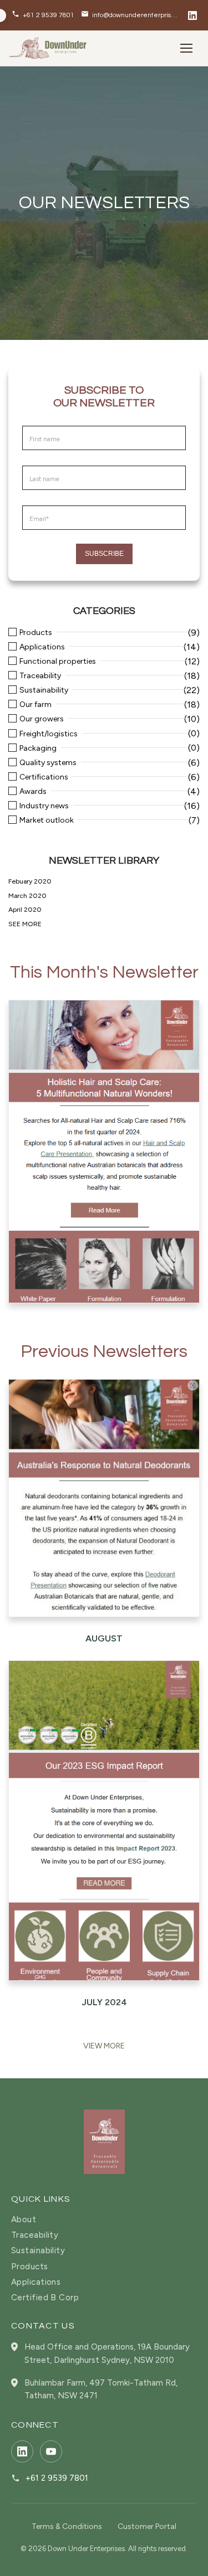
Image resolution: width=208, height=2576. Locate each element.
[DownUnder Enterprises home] (104, 2142)
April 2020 (25, 910)
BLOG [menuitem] (39, 207)
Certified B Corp (45, 2298)
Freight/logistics (49, 734)
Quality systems (48, 763)
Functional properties (58, 662)
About (24, 2220)
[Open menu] (187, 48)
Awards (33, 792)
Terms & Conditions (67, 2526)
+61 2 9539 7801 (57, 2478)
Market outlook (47, 820)
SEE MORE (25, 924)
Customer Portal (147, 2526)
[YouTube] (51, 2451)
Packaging (38, 748)
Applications (42, 647)
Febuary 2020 (30, 881)
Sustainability (44, 690)
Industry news (44, 806)
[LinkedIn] (192, 16)
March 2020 (27, 896)
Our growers (42, 719)
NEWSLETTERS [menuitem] (59, 235)
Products (36, 633)
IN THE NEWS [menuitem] (54, 262)
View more (104, 2046)
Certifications (44, 777)
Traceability (40, 676)
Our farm (35, 705)
